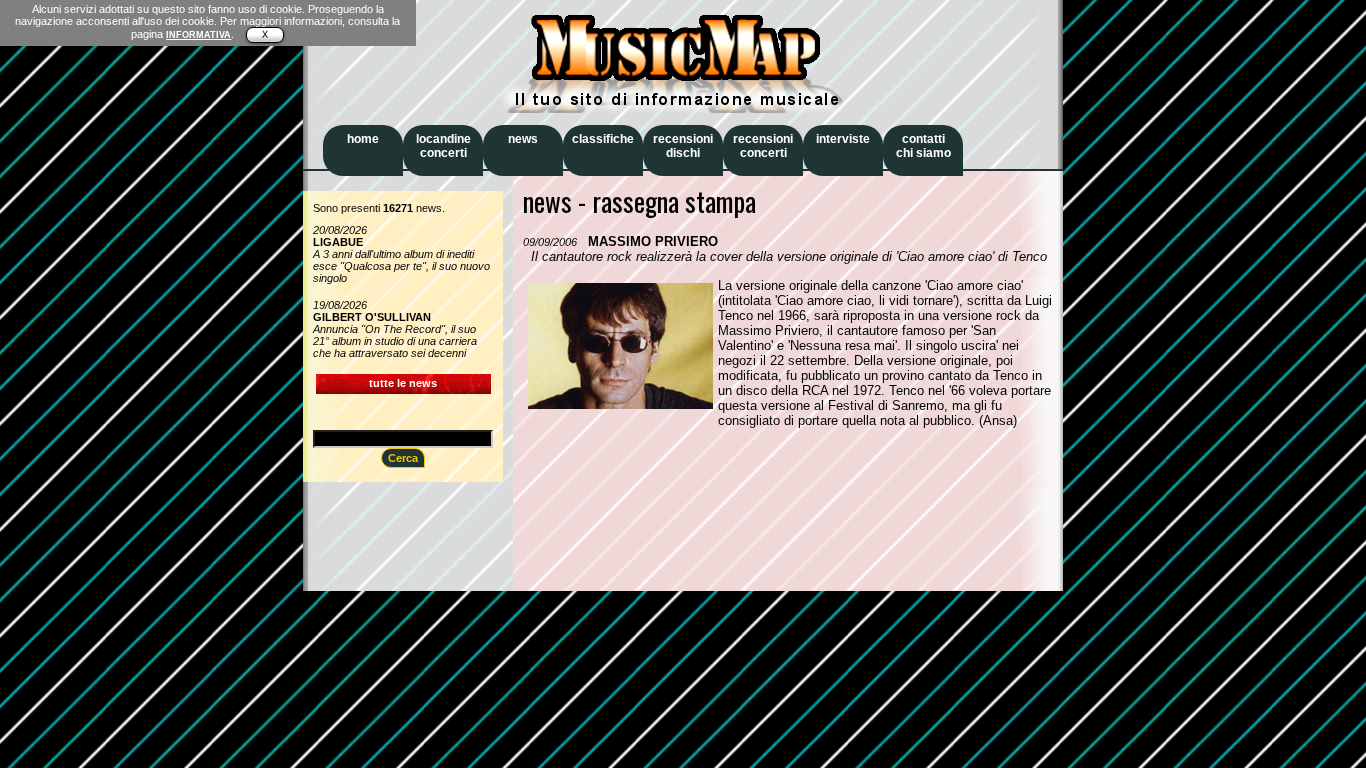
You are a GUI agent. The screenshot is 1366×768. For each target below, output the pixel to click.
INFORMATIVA (198, 35)
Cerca (403, 458)
